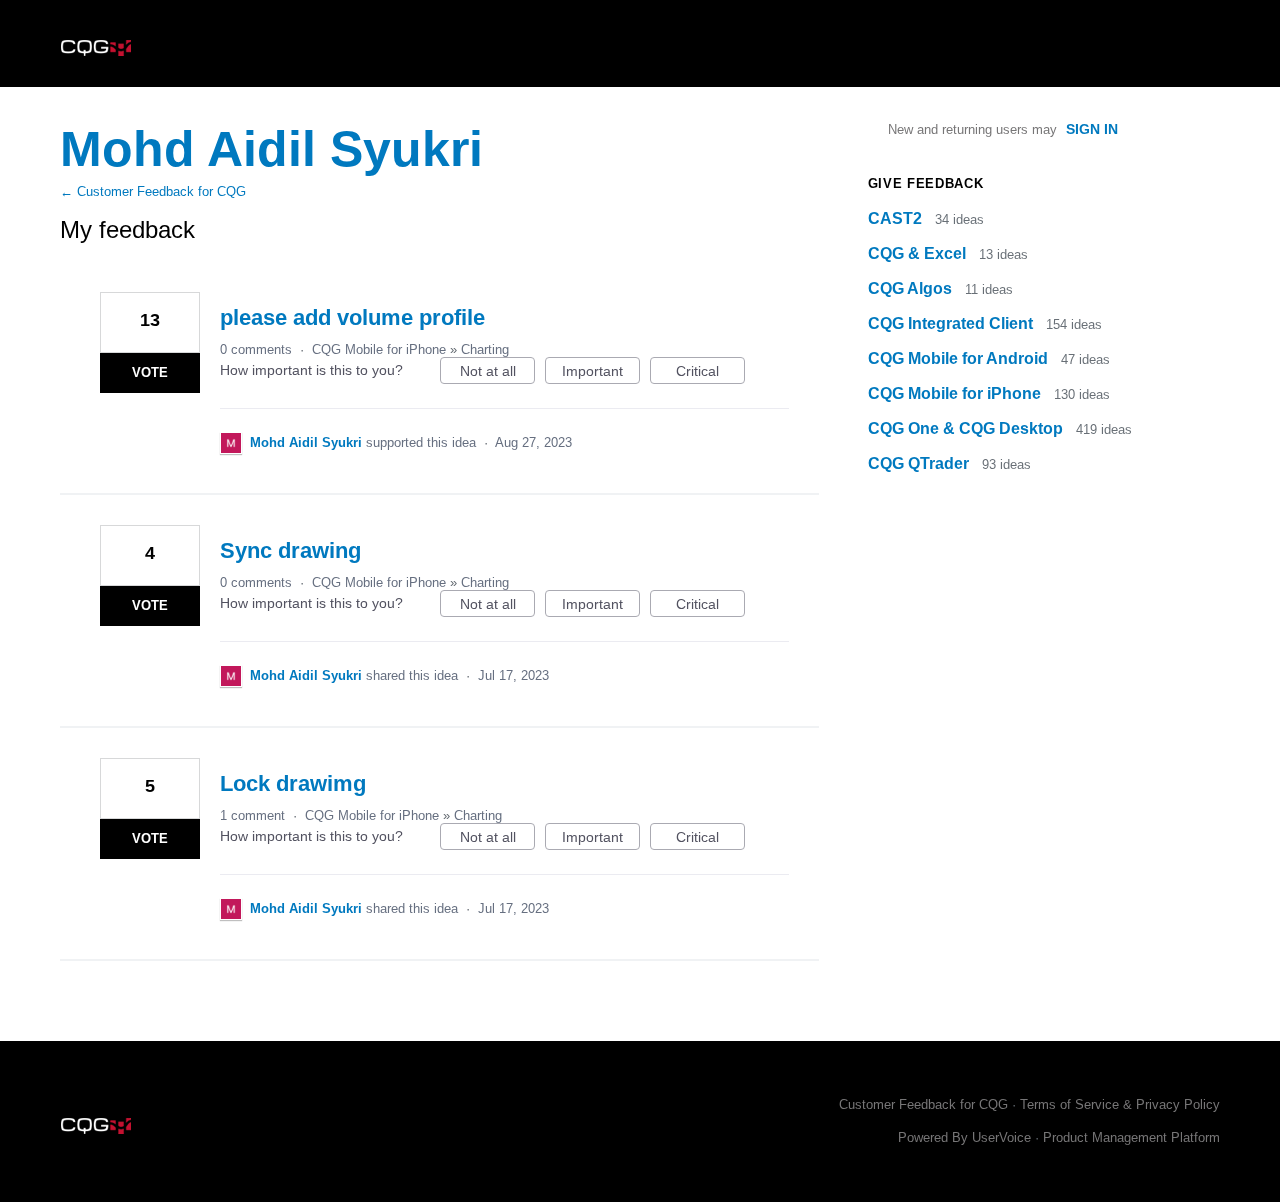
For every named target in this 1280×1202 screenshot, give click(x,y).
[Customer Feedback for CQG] (96, 43)
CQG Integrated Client (952, 323)
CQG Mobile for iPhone (379, 349)
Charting (485, 349)
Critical (710, 373)
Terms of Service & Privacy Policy (1120, 1104)
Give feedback (925, 183)
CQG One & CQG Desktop (967, 428)
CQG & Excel (919, 253)
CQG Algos (912, 288)
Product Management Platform (1131, 1137)
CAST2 (897, 218)
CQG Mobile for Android (960, 358)
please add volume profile (352, 317)
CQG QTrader (920, 463)
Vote (150, 372)
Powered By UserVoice (966, 1137)
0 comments (256, 349)
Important (601, 373)
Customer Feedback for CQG (923, 1104)
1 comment (252, 815)
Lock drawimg (293, 783)
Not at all (497, 373)
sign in (1092, 129)
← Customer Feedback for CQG (153, 191)
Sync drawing (290, 550)
